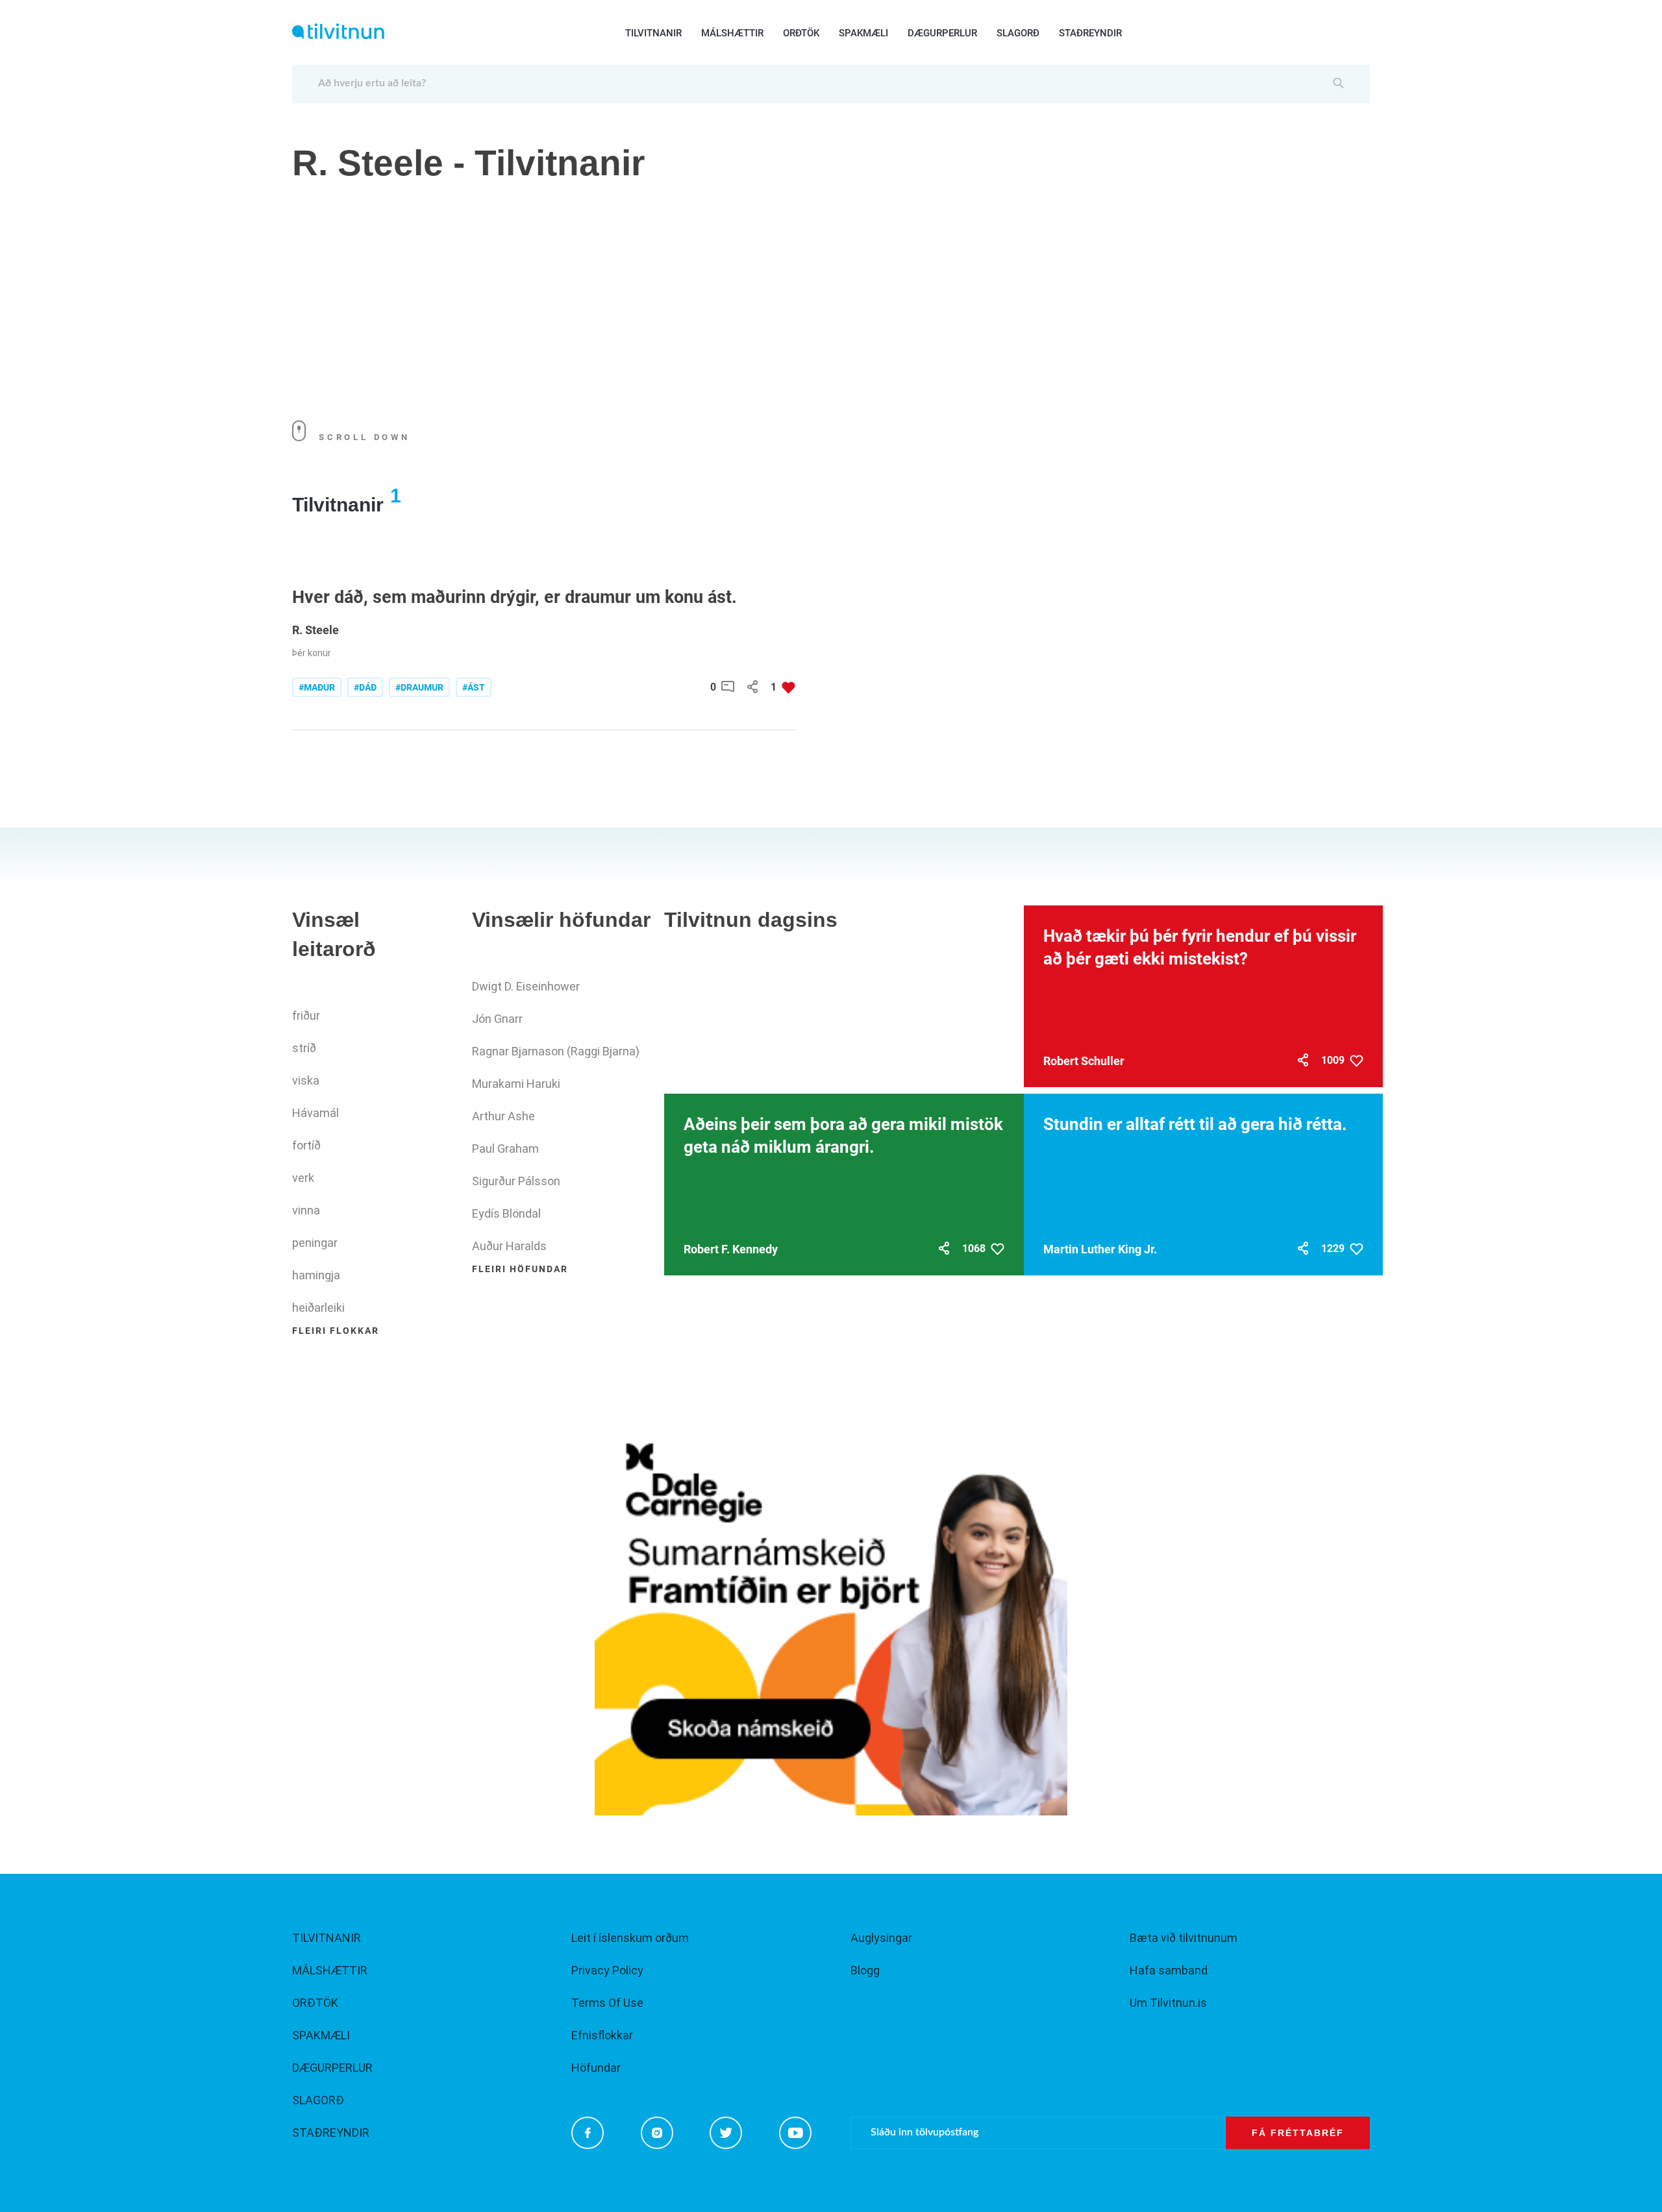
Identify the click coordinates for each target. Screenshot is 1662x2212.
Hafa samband (1169, 1970)
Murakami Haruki (516, 1084)
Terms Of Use (607, 2003)
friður (306, 1015)
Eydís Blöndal (506, 1213)
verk (303, 1178)
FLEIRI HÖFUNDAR (520, 1269)
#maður (317, 687)
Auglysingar (881, 1938)
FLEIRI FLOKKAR (336, 1331)
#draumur (419, 687)
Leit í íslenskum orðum (630, 1938)
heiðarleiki (318, 1308)
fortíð (306, 1145)
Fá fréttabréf (1298, 2133)
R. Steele (316, 630)
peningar (315, 1243)
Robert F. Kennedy (731, 1249)
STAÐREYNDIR (1090, 33)
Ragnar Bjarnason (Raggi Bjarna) (556, 1051)
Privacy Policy (607, 1970)
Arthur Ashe (503, 1116)
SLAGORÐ (1018, 33)
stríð (304, 1048)
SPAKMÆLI (863, 33)
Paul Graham (505, 1149)
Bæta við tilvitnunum (1184, 1938)
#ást (474, 687)
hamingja (316, 1275)
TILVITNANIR (653, 33)
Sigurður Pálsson (516, 1181)
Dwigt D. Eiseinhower (526, 986)
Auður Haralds (509, 1246)
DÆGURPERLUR (942, 33)
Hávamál (316, 1113)
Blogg (865, 1970)
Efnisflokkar (602, 2035)
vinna (306, 1210)
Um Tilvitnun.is (1168, 2003)
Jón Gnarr (497, 1019)
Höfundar (596, 2068)
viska (306, 1080)
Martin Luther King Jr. (1100, 1249)
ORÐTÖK (801, 33)
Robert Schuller (1084, 1061)
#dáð (365, 687)
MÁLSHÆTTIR (732, 33)
